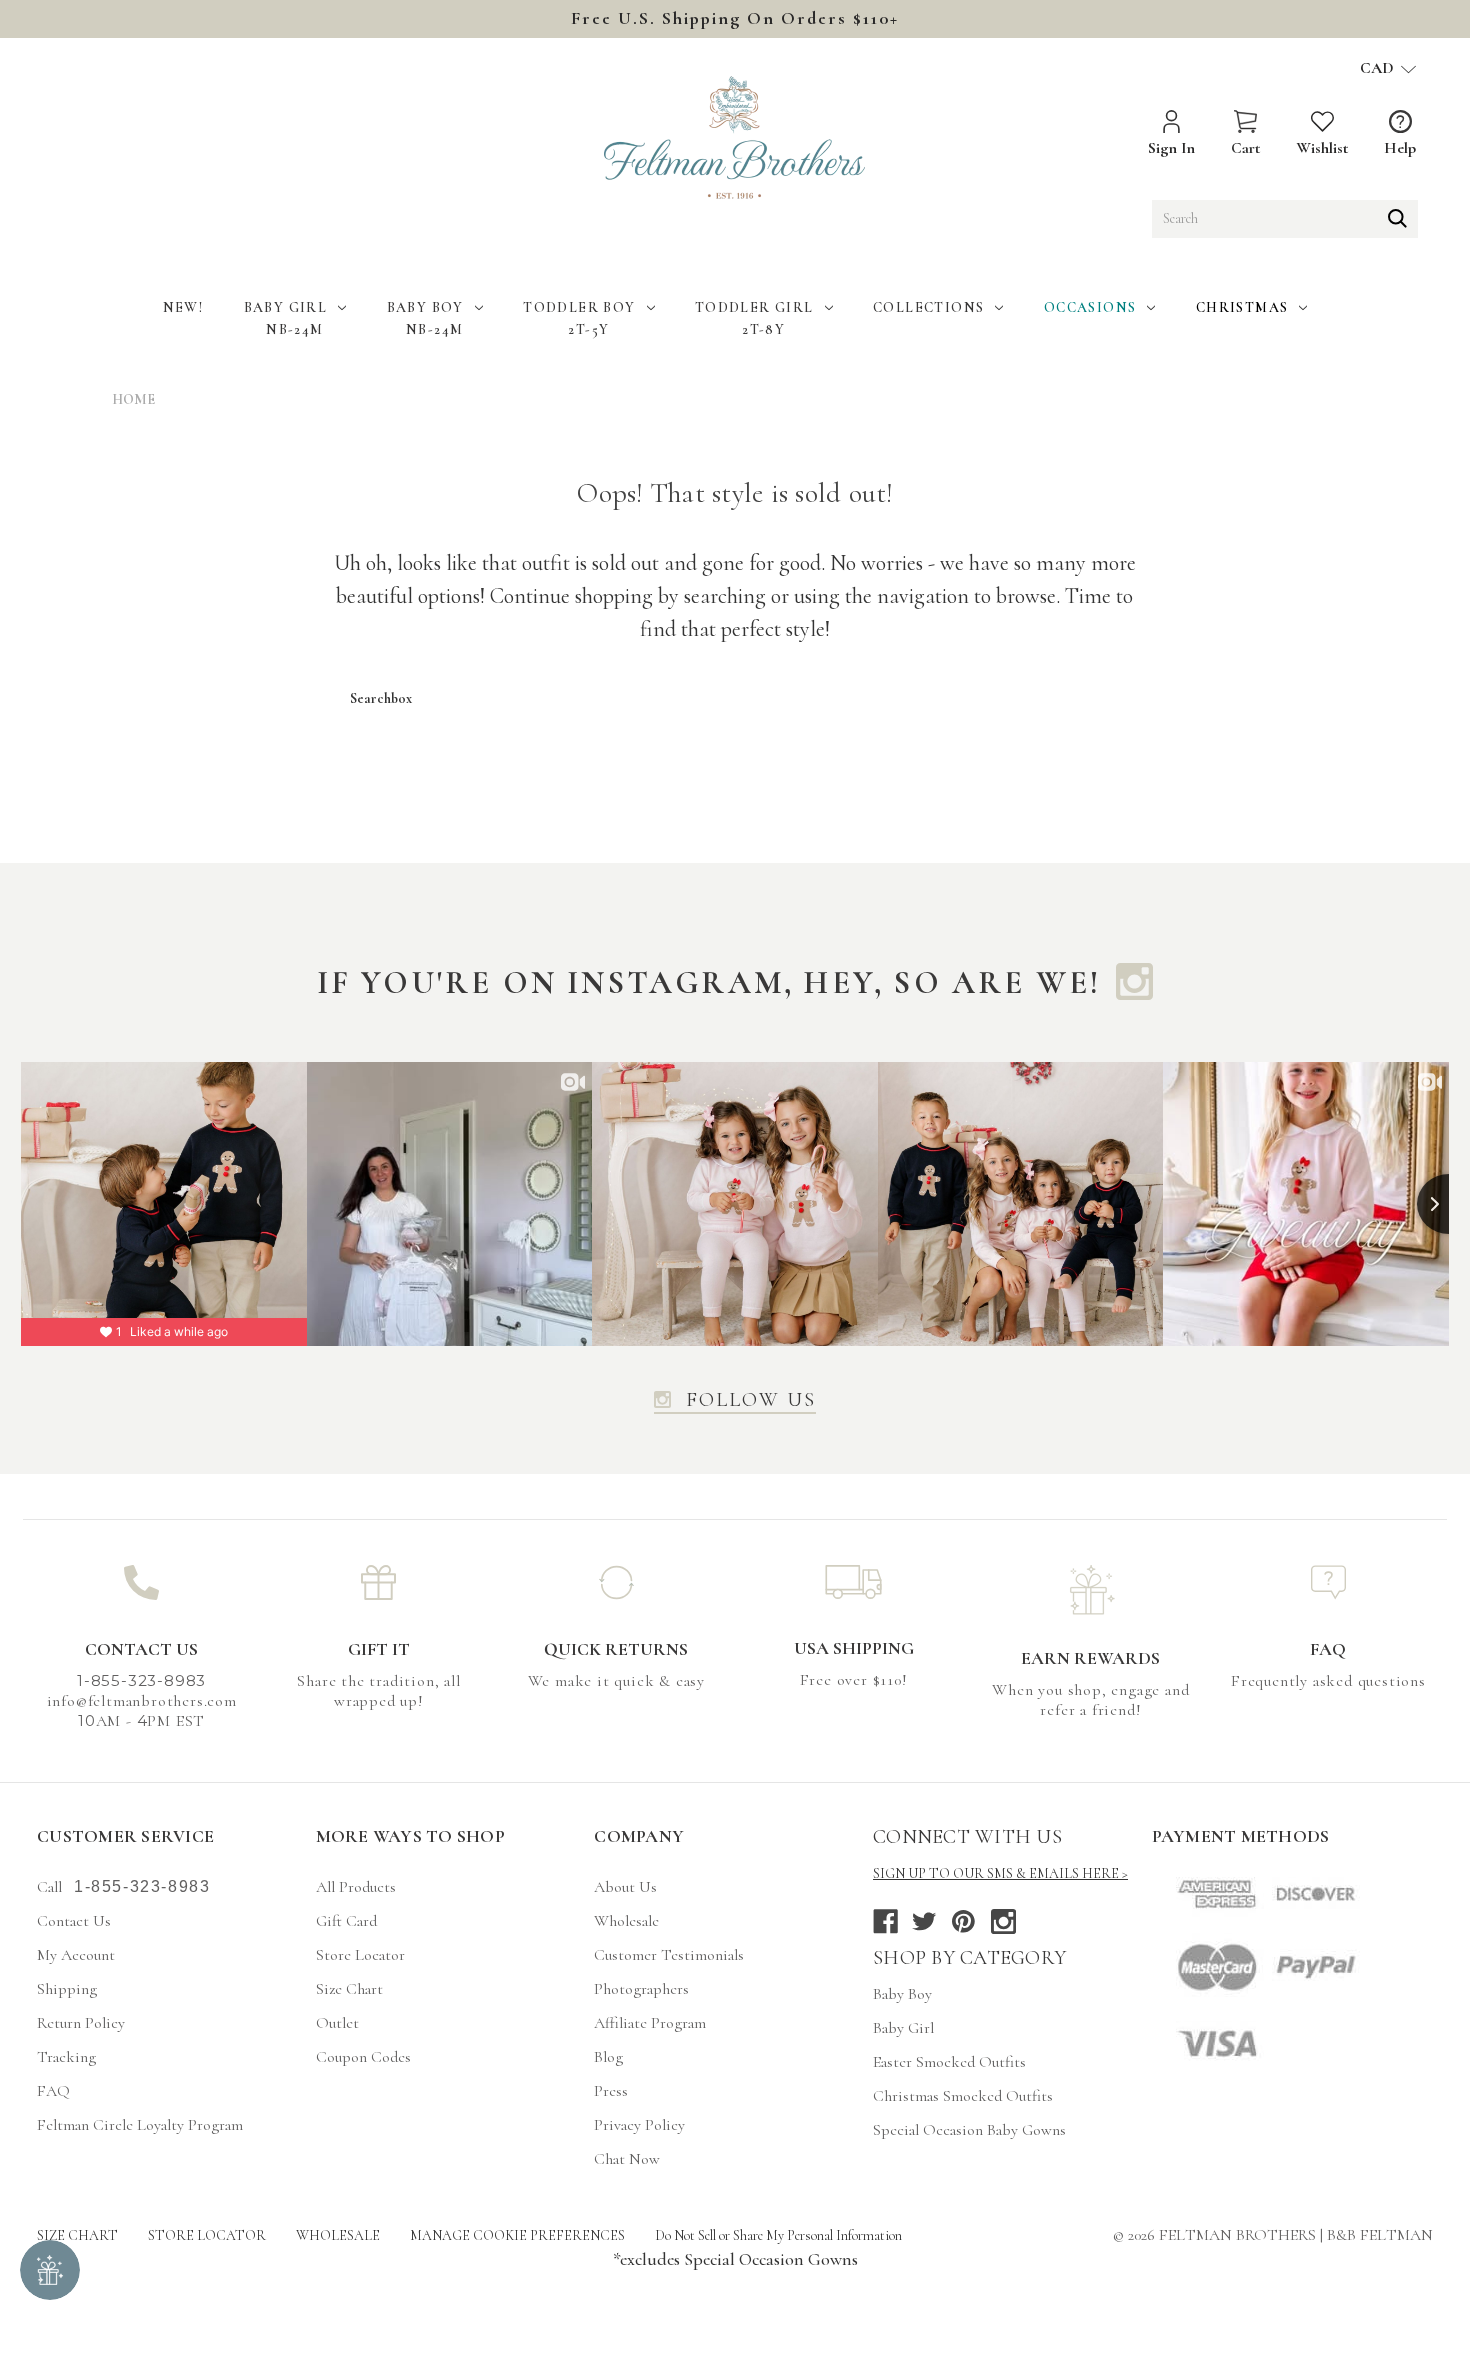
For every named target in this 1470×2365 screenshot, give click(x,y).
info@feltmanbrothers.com (142, 1701)
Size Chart (349, 1989)
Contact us (74, 1921)
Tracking (66, 2057)
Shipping (67, 1989)
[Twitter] (924, 1921)
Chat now (627, 2159)
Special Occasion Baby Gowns (969, 2130)
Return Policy (81, 2023)
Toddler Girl (754, 307)
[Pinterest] (963, 1921)
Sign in (1171, 148)
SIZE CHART (77, 2235)
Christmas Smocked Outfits (963, 2096)
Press (611, 2091)
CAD (1379, 68)
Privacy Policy (639, 2125)
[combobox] (1285, 219)
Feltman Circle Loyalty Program (140, 2125)
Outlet (337, 2023)
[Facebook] (885, 1921)
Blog (608, 2057)
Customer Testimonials (669, 1955)
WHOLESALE (338, 2235)
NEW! (183, 307)
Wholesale (626, 1921)
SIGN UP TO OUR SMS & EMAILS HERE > (1000, 1873)
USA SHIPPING (854, 1648)
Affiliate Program (650, 2023)
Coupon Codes (363, 2057)
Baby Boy (425, 307)
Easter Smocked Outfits (949, 2062)
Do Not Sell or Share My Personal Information (778, 2235)
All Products (356, 1887)
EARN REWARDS (1090, 1658)
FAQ (1328, 1649)
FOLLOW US (751, 1401)
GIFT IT (379, 1649)
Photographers (641, 1989)
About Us (625, 1887)
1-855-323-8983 (142, 1886)
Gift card (346, 1921)
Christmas (1242, 307)
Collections (928, 307)
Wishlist (1322, 148)
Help (1400, 148)
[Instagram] (1003, 1921)
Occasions (1090, 307)
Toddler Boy (579, 307)
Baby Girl (286, 307)
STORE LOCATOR (207, 2235)
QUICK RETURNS (616, 1649)
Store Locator (360, 1955)
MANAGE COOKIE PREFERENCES (517, 2235)
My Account (76, 1955)
